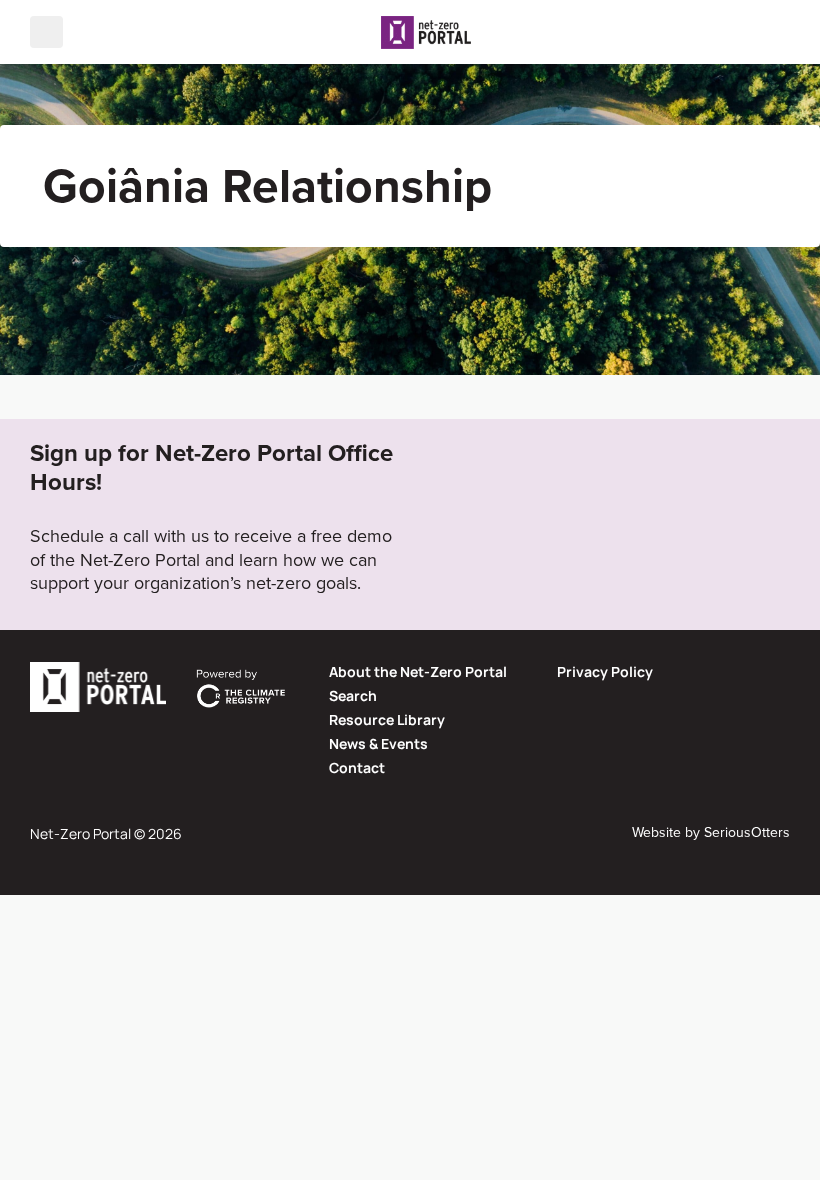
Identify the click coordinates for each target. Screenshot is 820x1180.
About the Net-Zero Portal (418, 671)
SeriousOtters (747, 832)
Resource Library (387, 719)
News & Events (378, 743)
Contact (357, 767)
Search (353, 695)
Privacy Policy (605, 671)
